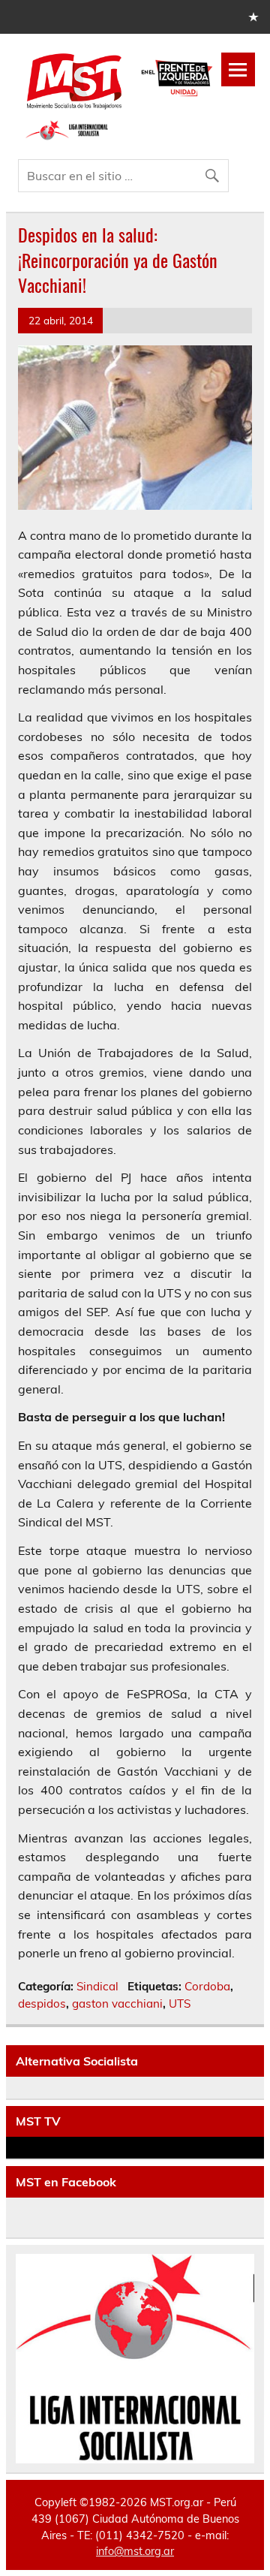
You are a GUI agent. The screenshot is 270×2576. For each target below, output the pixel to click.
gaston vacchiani (117, 2004)
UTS (180, 2004)
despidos (42, 2004)
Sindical (97, 1986)
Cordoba (207, 1986)
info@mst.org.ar (135, 2551)
